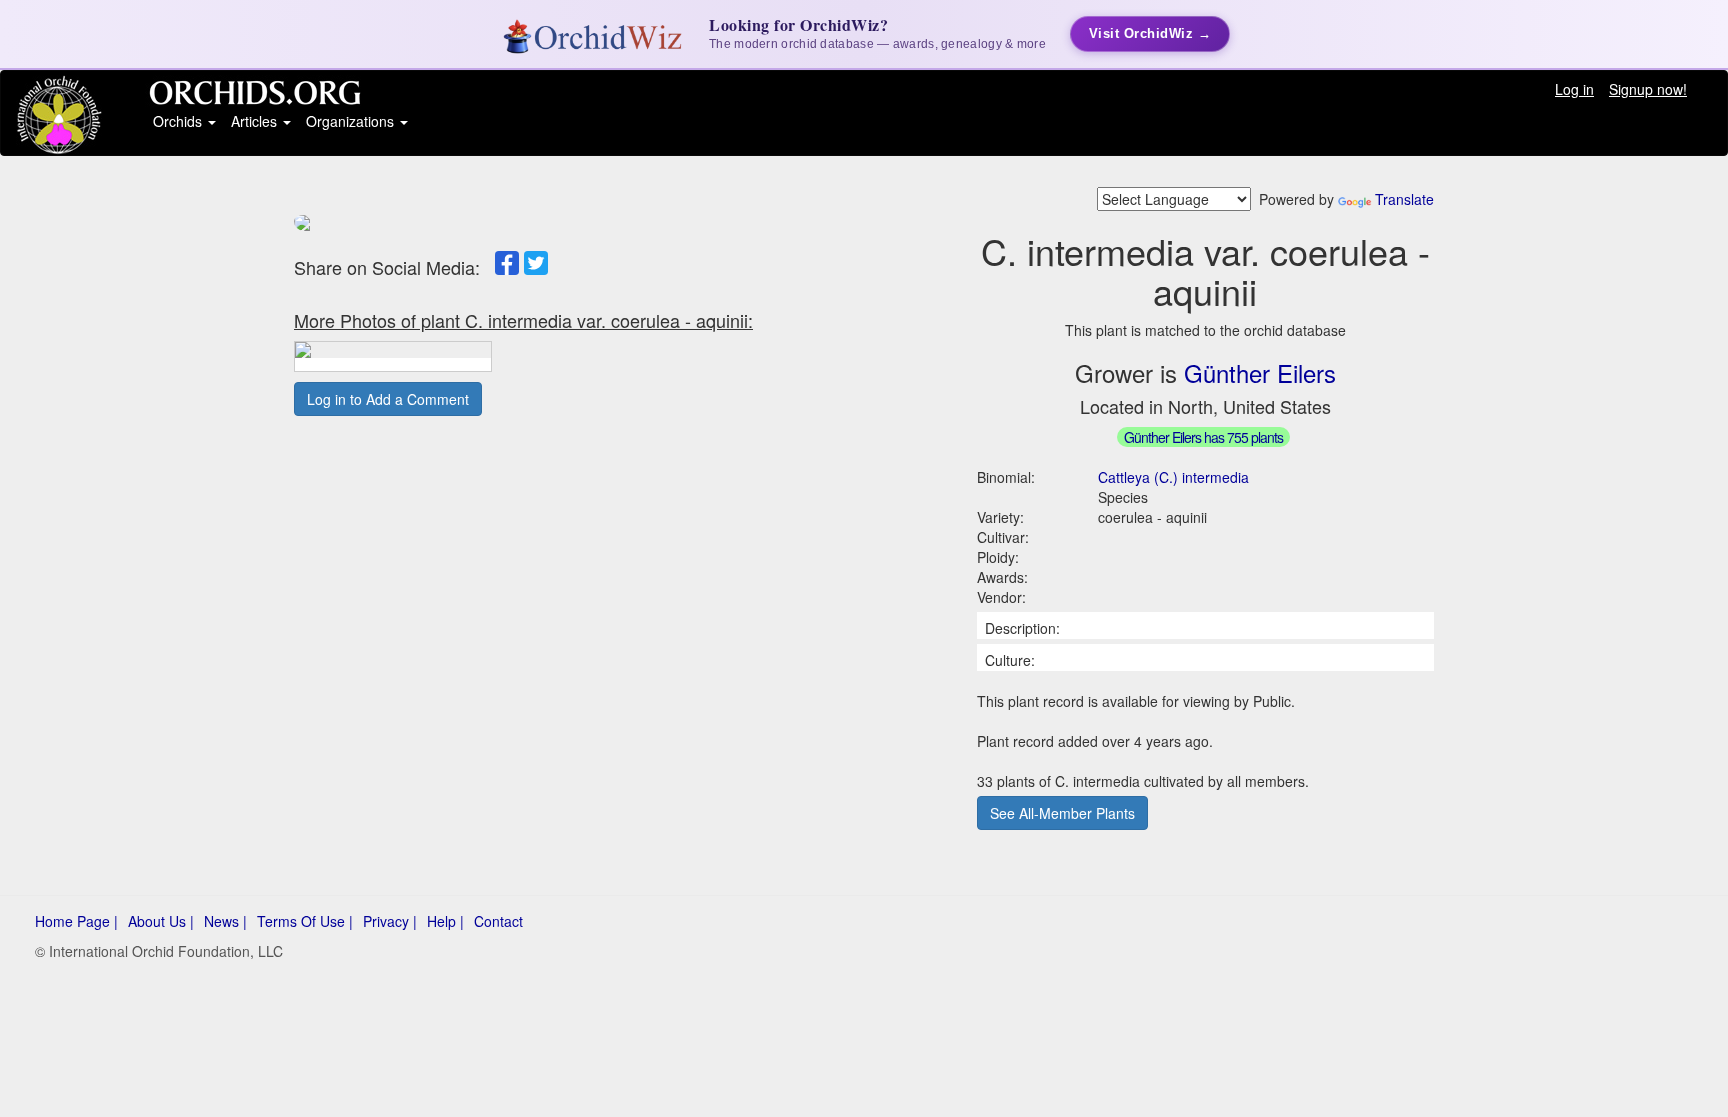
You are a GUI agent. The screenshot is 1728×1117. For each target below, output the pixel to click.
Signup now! (1648, 89)
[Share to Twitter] (536, 263)
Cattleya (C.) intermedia (1173, 477)
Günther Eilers (1260, 372)
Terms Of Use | (305, 921)
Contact (498, 921)
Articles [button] (256, 121)
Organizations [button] (352, 121)
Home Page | (76, 921)
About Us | (161, 921)
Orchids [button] (179, 121)
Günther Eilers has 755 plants (1203, 437)
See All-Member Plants (1062, 813)
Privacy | (390, 921)
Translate (1404, 199)
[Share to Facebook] (507, 263)
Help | (445, 921)
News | (225, 921)
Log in (1574, 89)
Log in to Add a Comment (388, 399)
